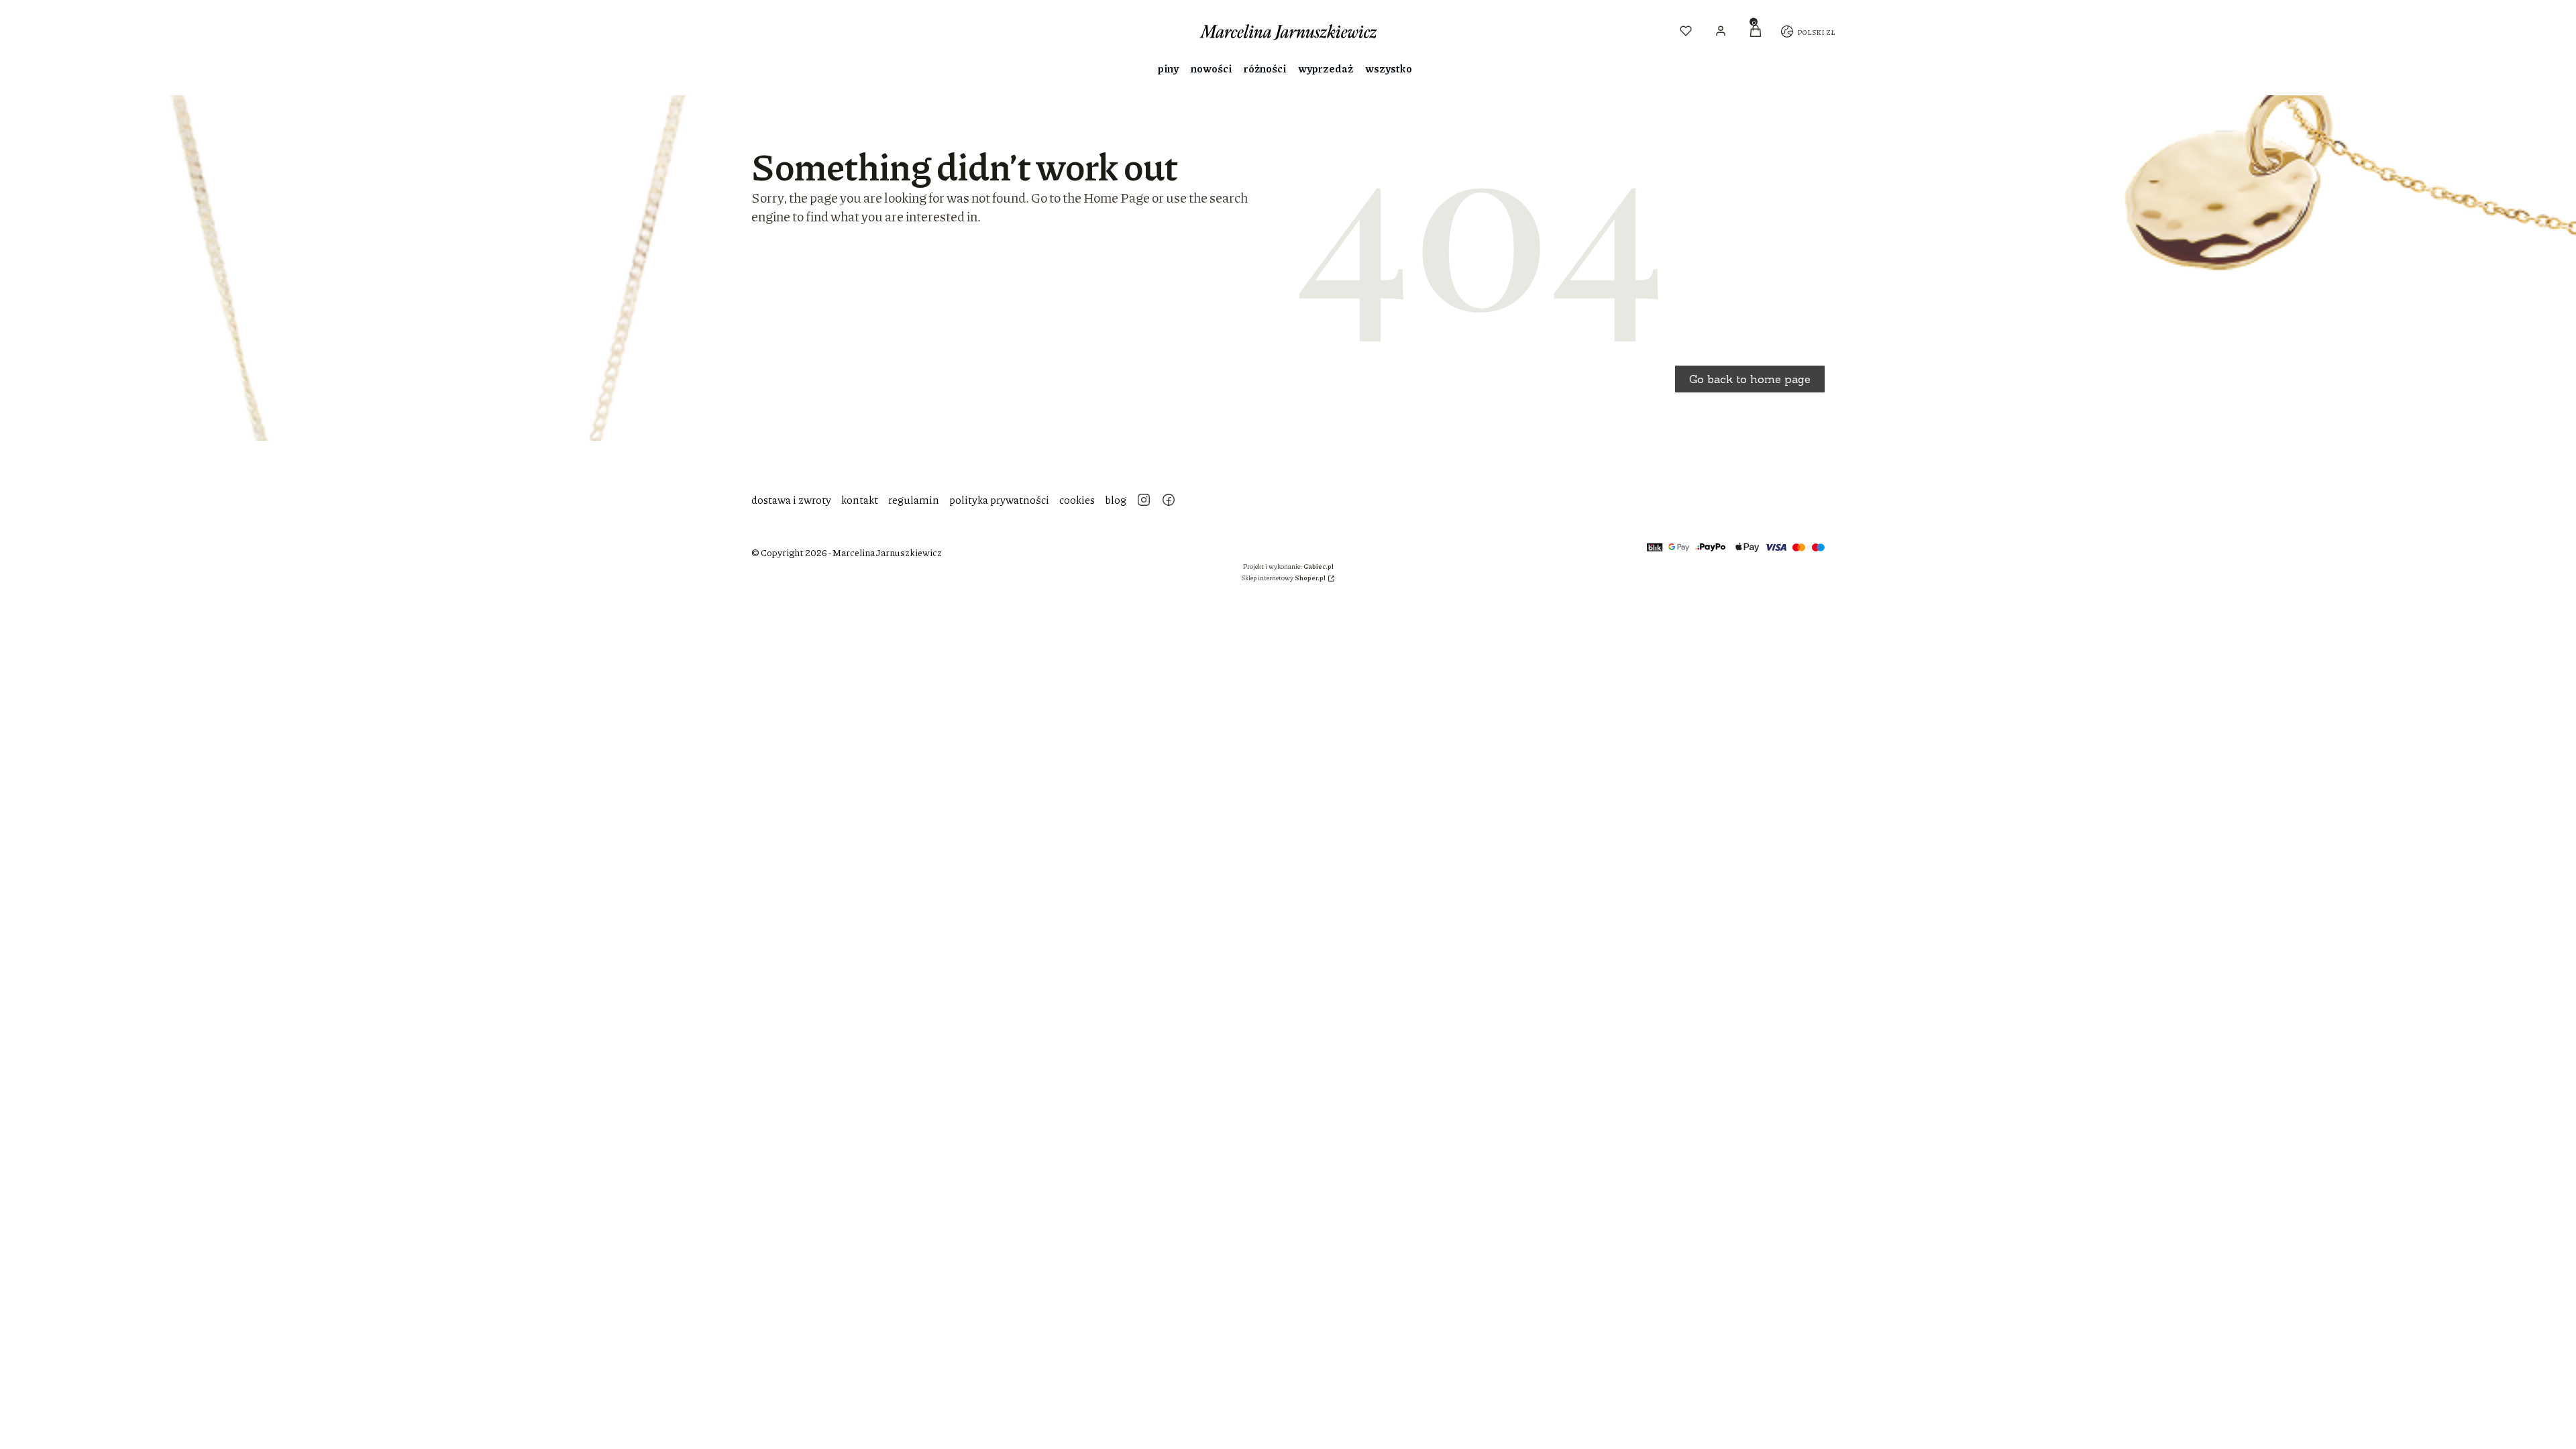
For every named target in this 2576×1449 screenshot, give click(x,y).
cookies (1077, 499)
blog (1116, 499)
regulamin (914, 499)
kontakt (860, 499)
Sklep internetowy (1283, 578)
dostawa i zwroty (791, 499)
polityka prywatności (999, 499)
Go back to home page (1750, 379)
